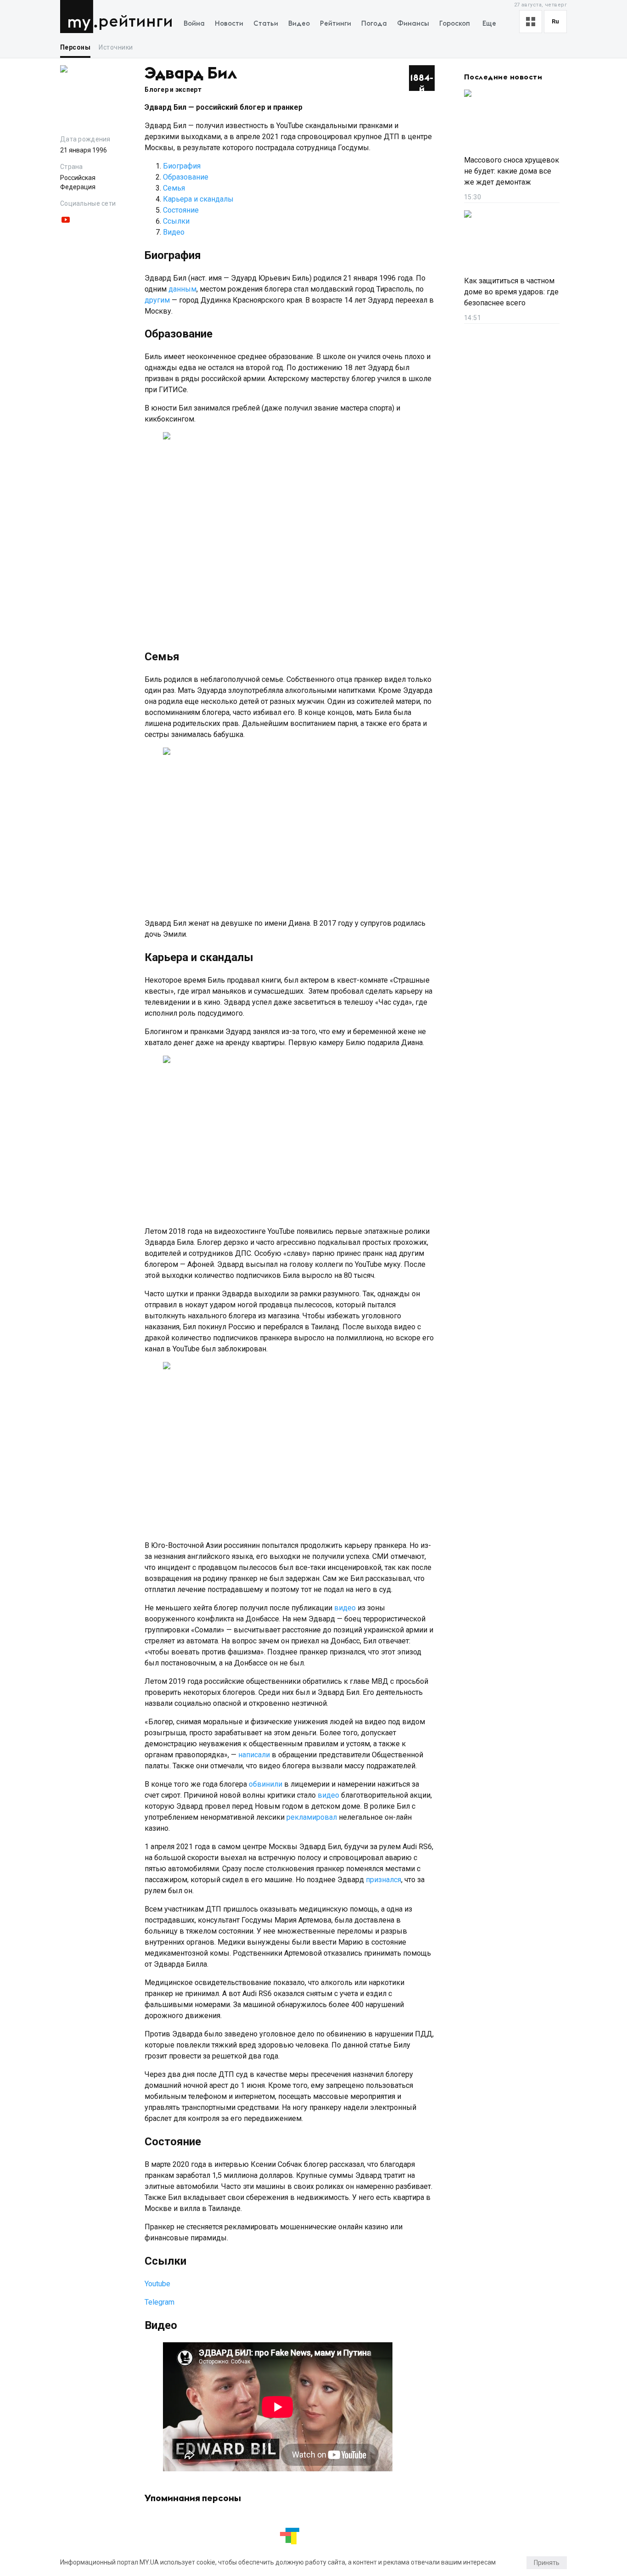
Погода (374, 24)
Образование (186, 177)
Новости (229, 24)
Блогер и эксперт (173, 90)
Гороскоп (455, 24)
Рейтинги (136, 22)
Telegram (160, 2302)
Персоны (75, 47)
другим (157, 300)
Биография (182, 166)
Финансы (413, 24)
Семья (174, 188)
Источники (116, 47)
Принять (547, 2563)
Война (194, 24)
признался (383, 1880)
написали (254, 1755)
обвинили (266, 1784)
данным (182, 289)
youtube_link (66, 220)
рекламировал (312, 1817)
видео (345, 1608)
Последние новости (503, 77)
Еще (489, 24)
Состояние (181, 210)
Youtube (157, 2284)
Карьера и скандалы (198, 199)
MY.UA (79, 17)
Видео (299, 24)
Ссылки (176, 221)
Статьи (266, 24)
